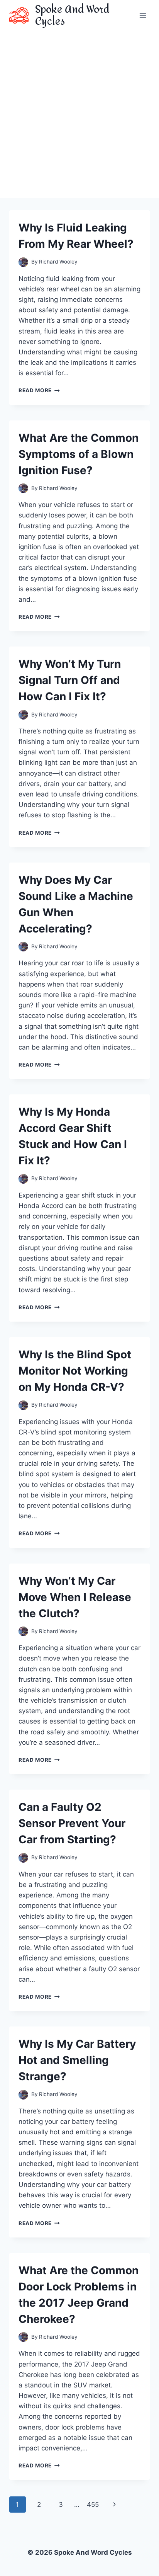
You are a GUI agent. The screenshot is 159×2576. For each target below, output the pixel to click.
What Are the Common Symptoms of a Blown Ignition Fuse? (79, 454)
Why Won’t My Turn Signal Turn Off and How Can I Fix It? (70, 680)
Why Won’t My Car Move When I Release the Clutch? (75, 1597)
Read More (39, 390)
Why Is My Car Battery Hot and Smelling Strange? (77, 2060)
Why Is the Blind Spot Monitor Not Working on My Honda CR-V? (75, 1371)
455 (93, 2505)
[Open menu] (143, 15)
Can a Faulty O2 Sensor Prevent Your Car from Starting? (72, 1823)
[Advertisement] (79, 114)
